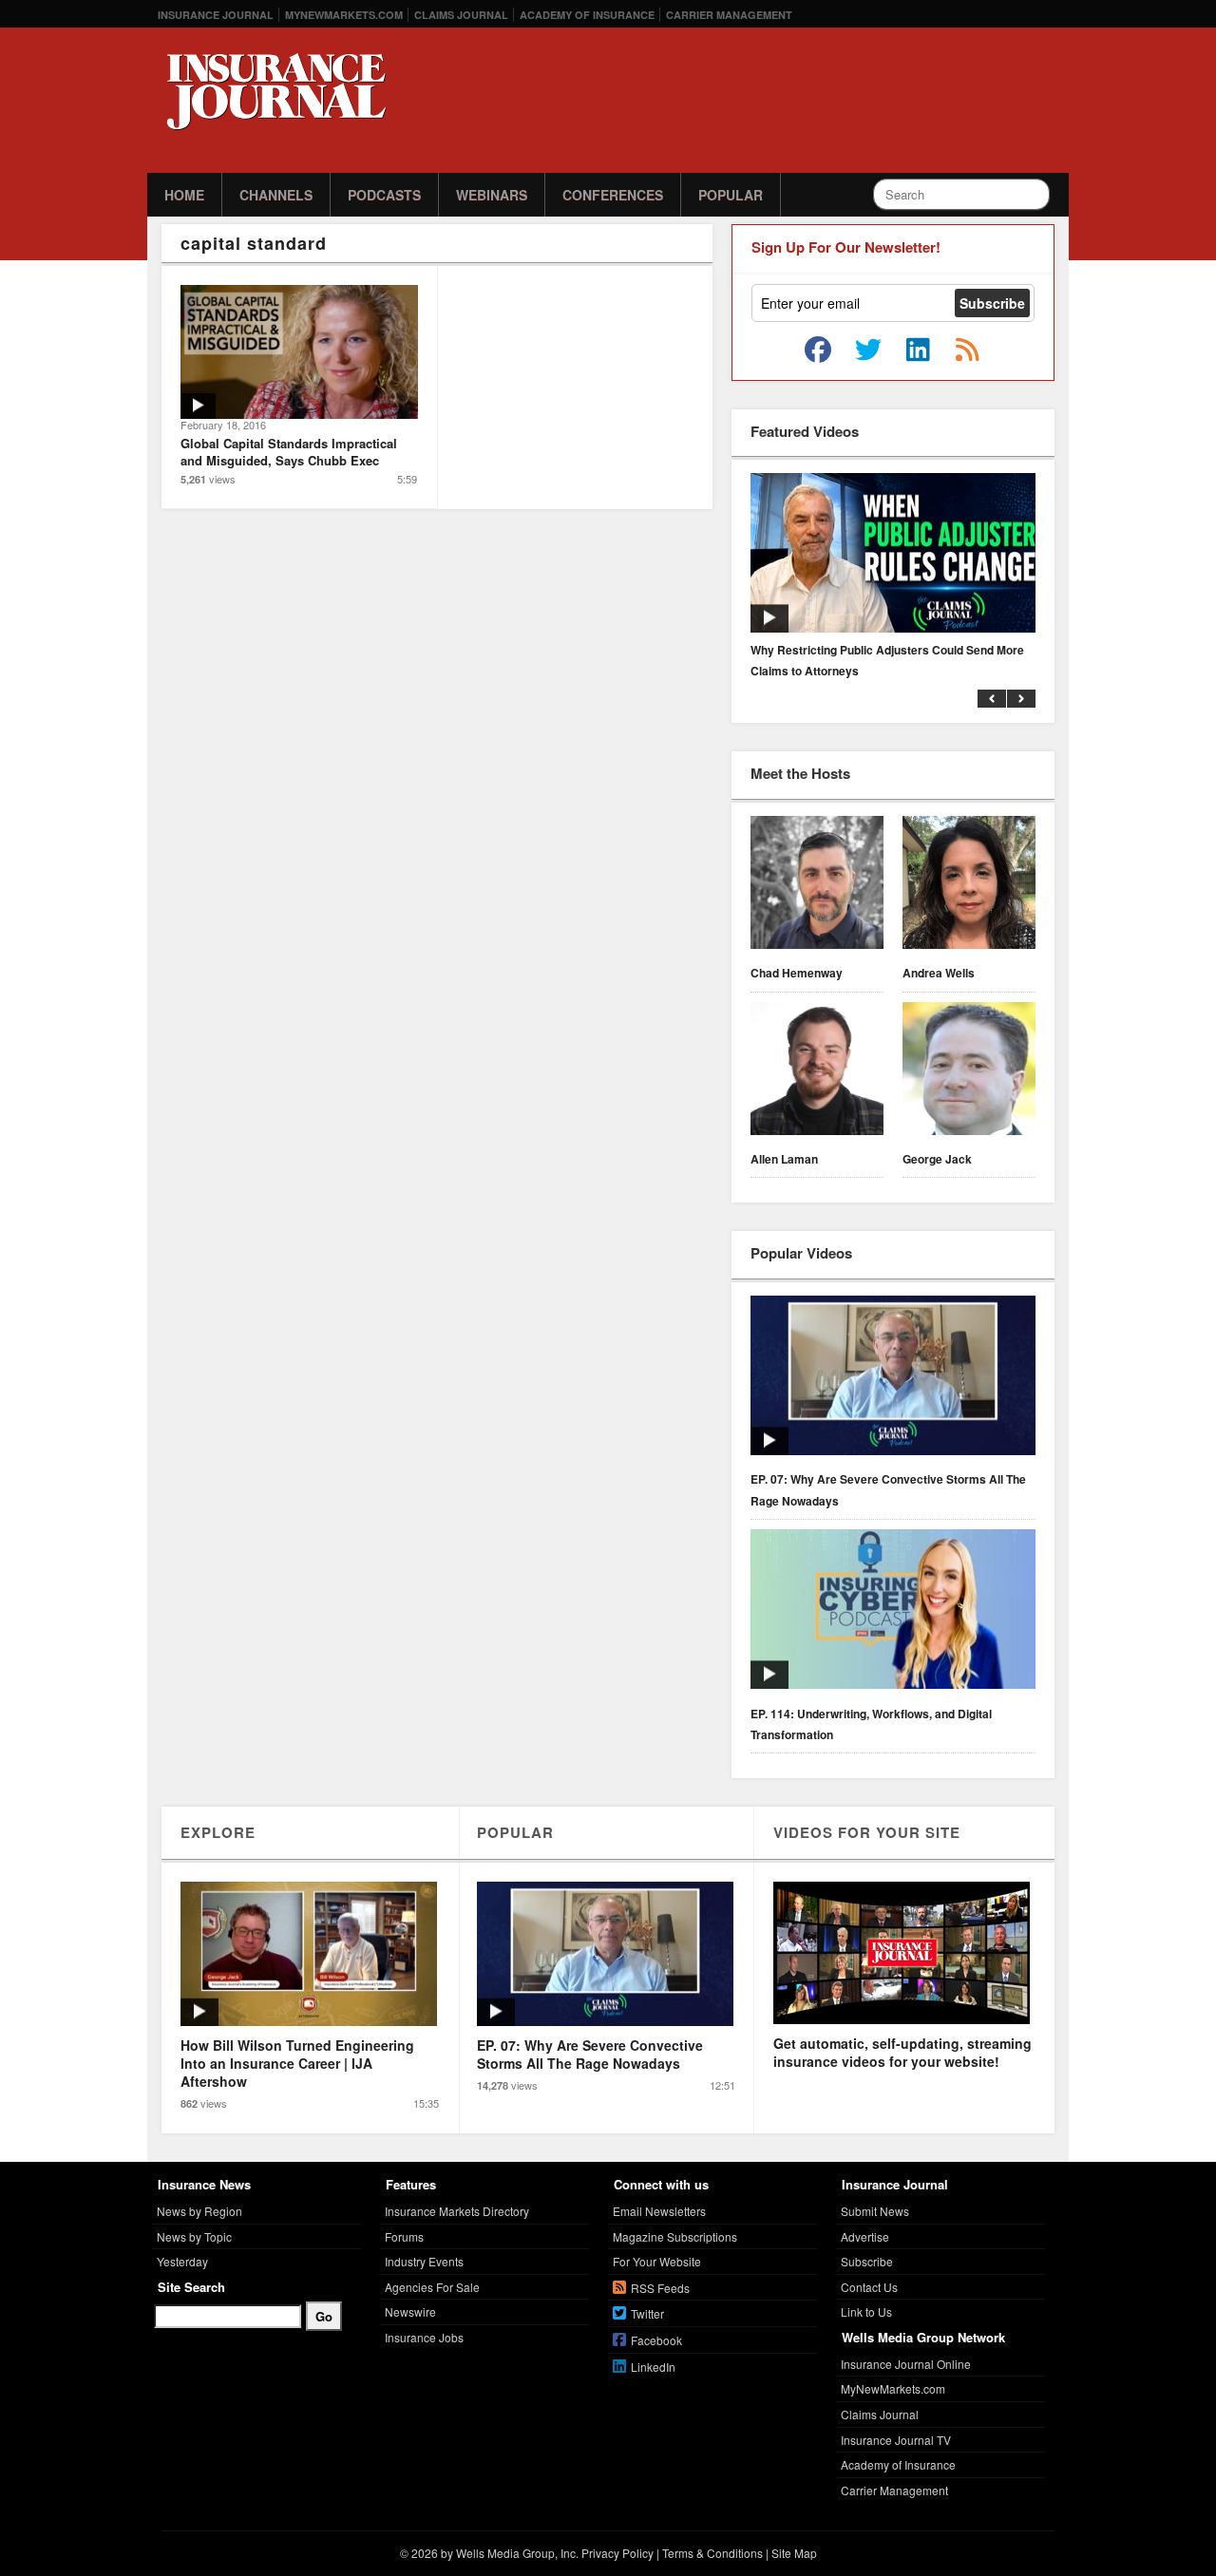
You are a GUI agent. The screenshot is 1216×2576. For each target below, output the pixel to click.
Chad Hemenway (797, 973)
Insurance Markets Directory (457, 2211)
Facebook (656, 2340)
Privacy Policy (617, 2553)
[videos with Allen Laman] (817, 1071)
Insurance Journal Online (906, 2364)
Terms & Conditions (712, 2553)
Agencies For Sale (432, 2287)
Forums (404, 2236)
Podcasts (384, 195)
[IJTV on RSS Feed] (967, 350)
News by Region (199, 2211)
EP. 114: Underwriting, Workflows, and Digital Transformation (871, 1724)
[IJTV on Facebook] (818, 350)
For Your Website (657, 2261)
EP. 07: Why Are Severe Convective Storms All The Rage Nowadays (888, 1489)
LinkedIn (653, 2367)
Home (184, 195)
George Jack (937, 1159)
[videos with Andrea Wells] (969, 885)
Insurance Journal (216, 15)
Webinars (492, 195)
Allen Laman (784, 1159)
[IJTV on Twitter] (868, 350)
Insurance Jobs (424, 2337)
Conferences (613, 195)
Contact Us (869, 2287)
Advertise (865, 2236)
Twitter (647, 2313)
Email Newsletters (659, 2211)
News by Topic (194, 2236)
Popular (731, 195)
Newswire (410, 2311)
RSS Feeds (660, 2288)
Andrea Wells (939, 973)
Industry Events (424, 2261)
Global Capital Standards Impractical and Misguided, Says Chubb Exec (289, 452)
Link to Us (866, 2311)
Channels (276, 195)
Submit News (875, 2211)
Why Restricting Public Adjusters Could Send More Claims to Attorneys (887, 660)
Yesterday (182, 2261)
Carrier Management (729, 15)
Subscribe (867, 2261)
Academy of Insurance (587, 15)
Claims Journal (461, 15)
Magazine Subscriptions (675, 2236)
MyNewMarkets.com (344, 15)
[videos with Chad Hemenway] (817, 885)
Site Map (794, 2553)
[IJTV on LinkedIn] (918, 350)
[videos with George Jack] (969, 1071)
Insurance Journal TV (896, 2440)
